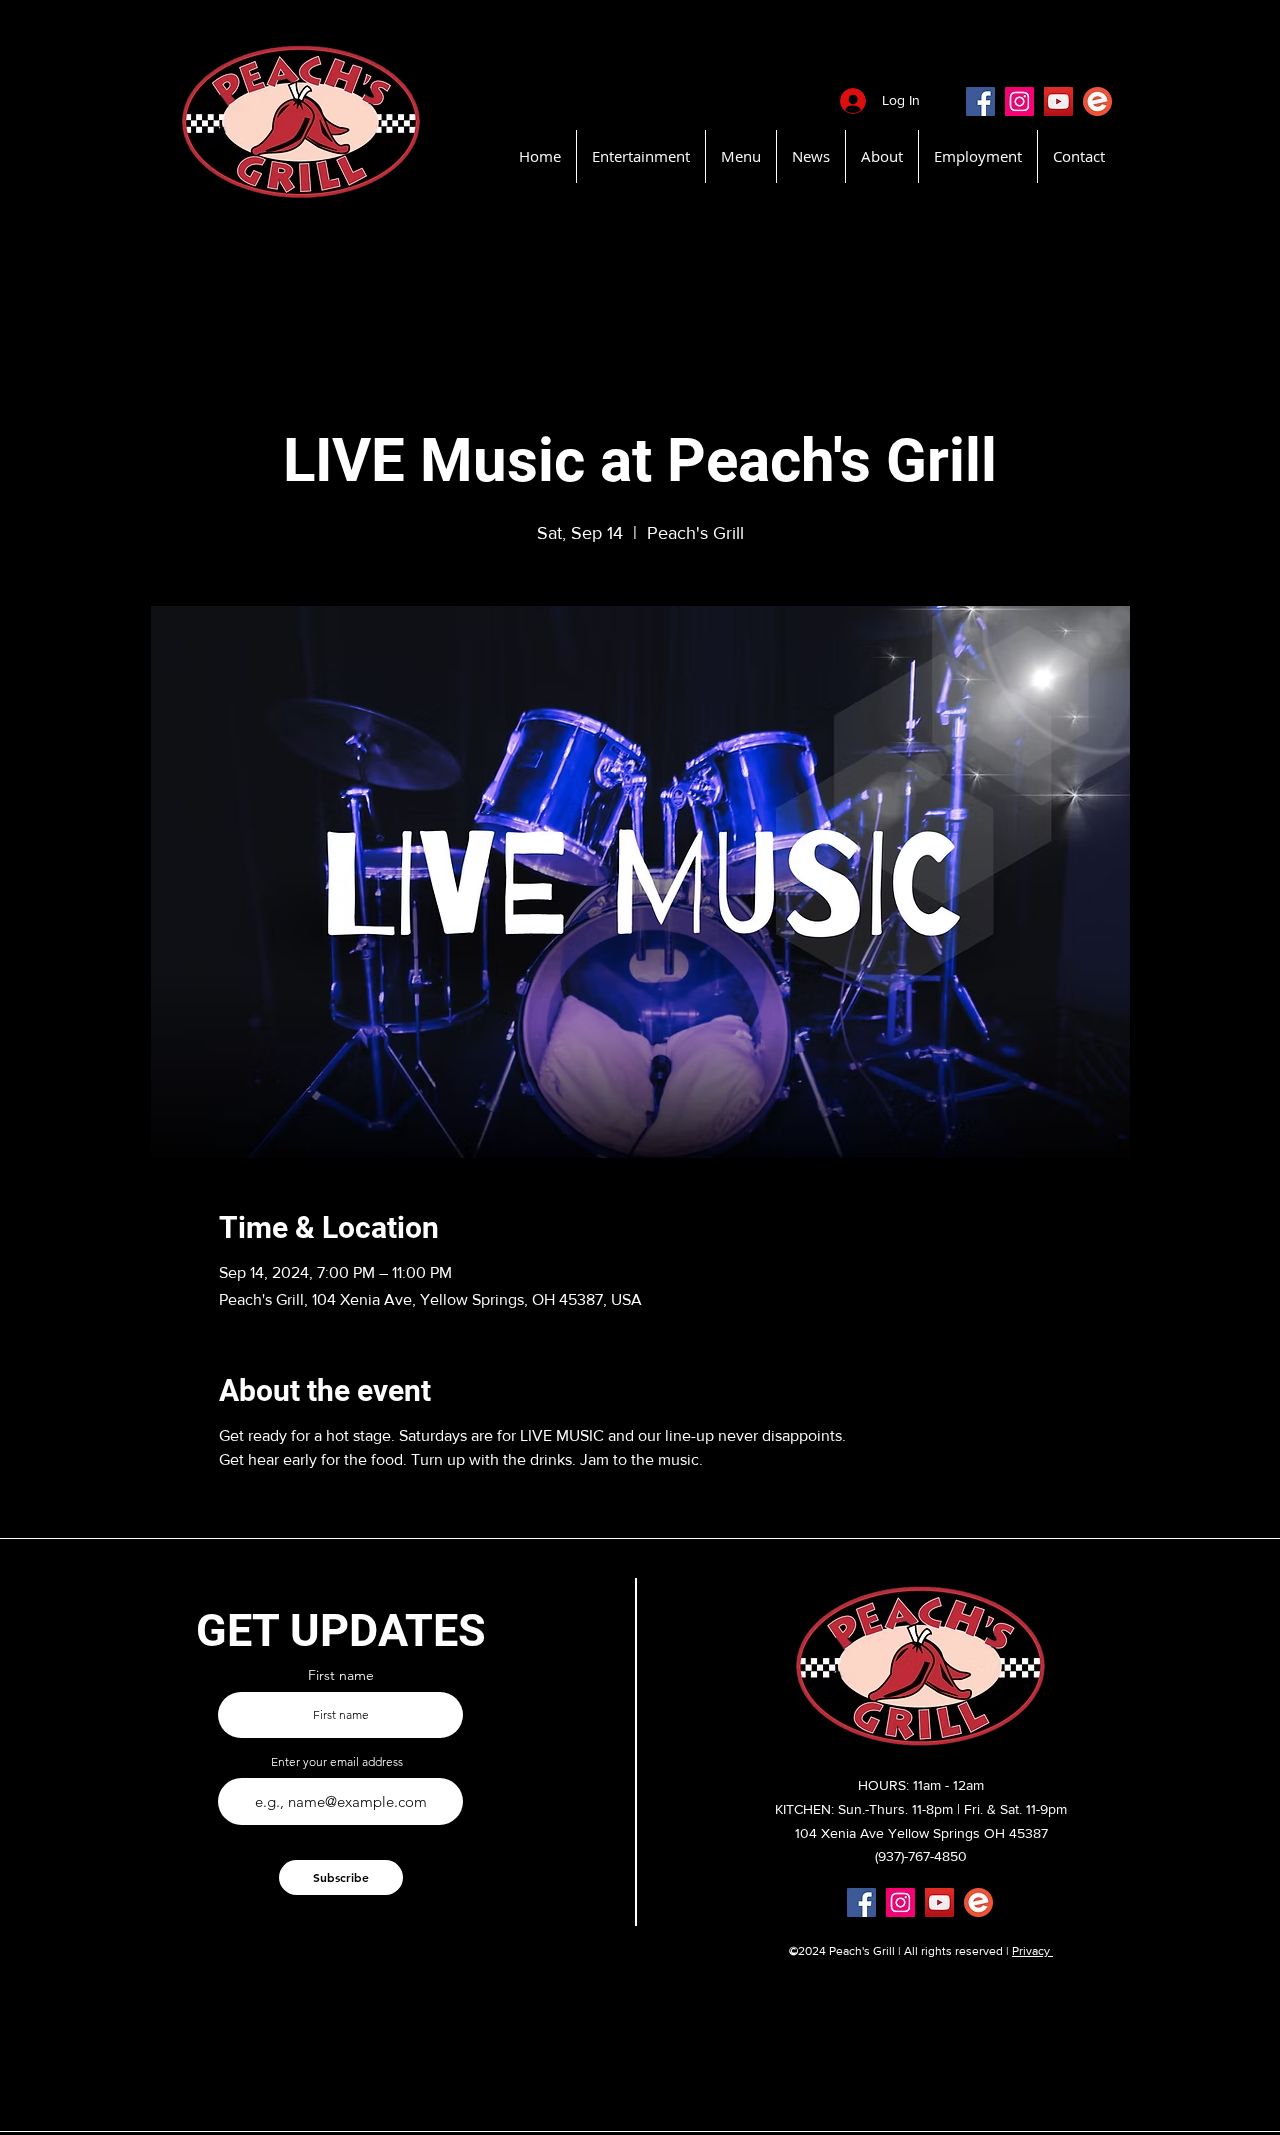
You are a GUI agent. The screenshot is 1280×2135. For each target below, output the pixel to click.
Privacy (1032, 1951)
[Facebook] (980, 101)
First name (341, 1675)
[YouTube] (1058, 101)
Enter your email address (337, 1762)
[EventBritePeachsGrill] (1097, 101)
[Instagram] (1019, 101)
